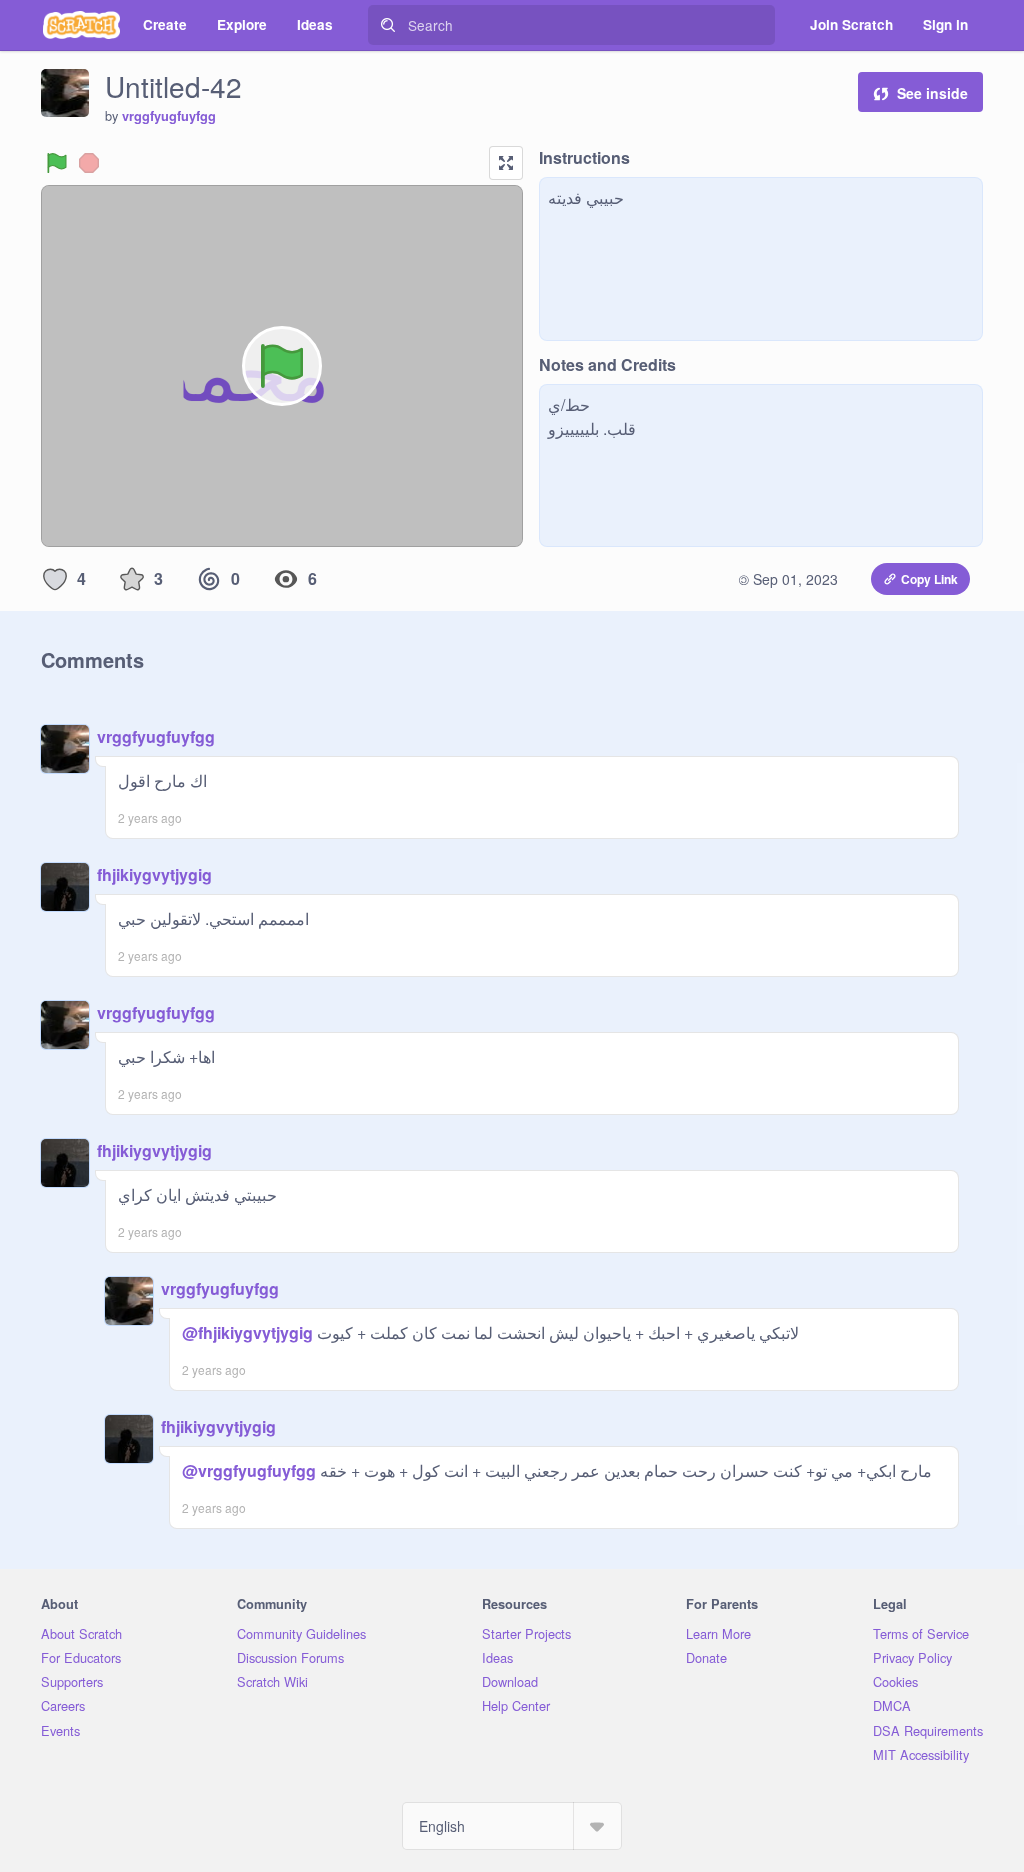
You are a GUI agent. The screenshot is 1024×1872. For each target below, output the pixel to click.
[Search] (388, 25)
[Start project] (57, 163)
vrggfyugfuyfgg (169, 116)
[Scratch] (81, 25)
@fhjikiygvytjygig (247, 1332)
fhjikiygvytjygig (154, 874)
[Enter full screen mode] (506, 163)
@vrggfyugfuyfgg (249, 1470)
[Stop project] (89, 163)
